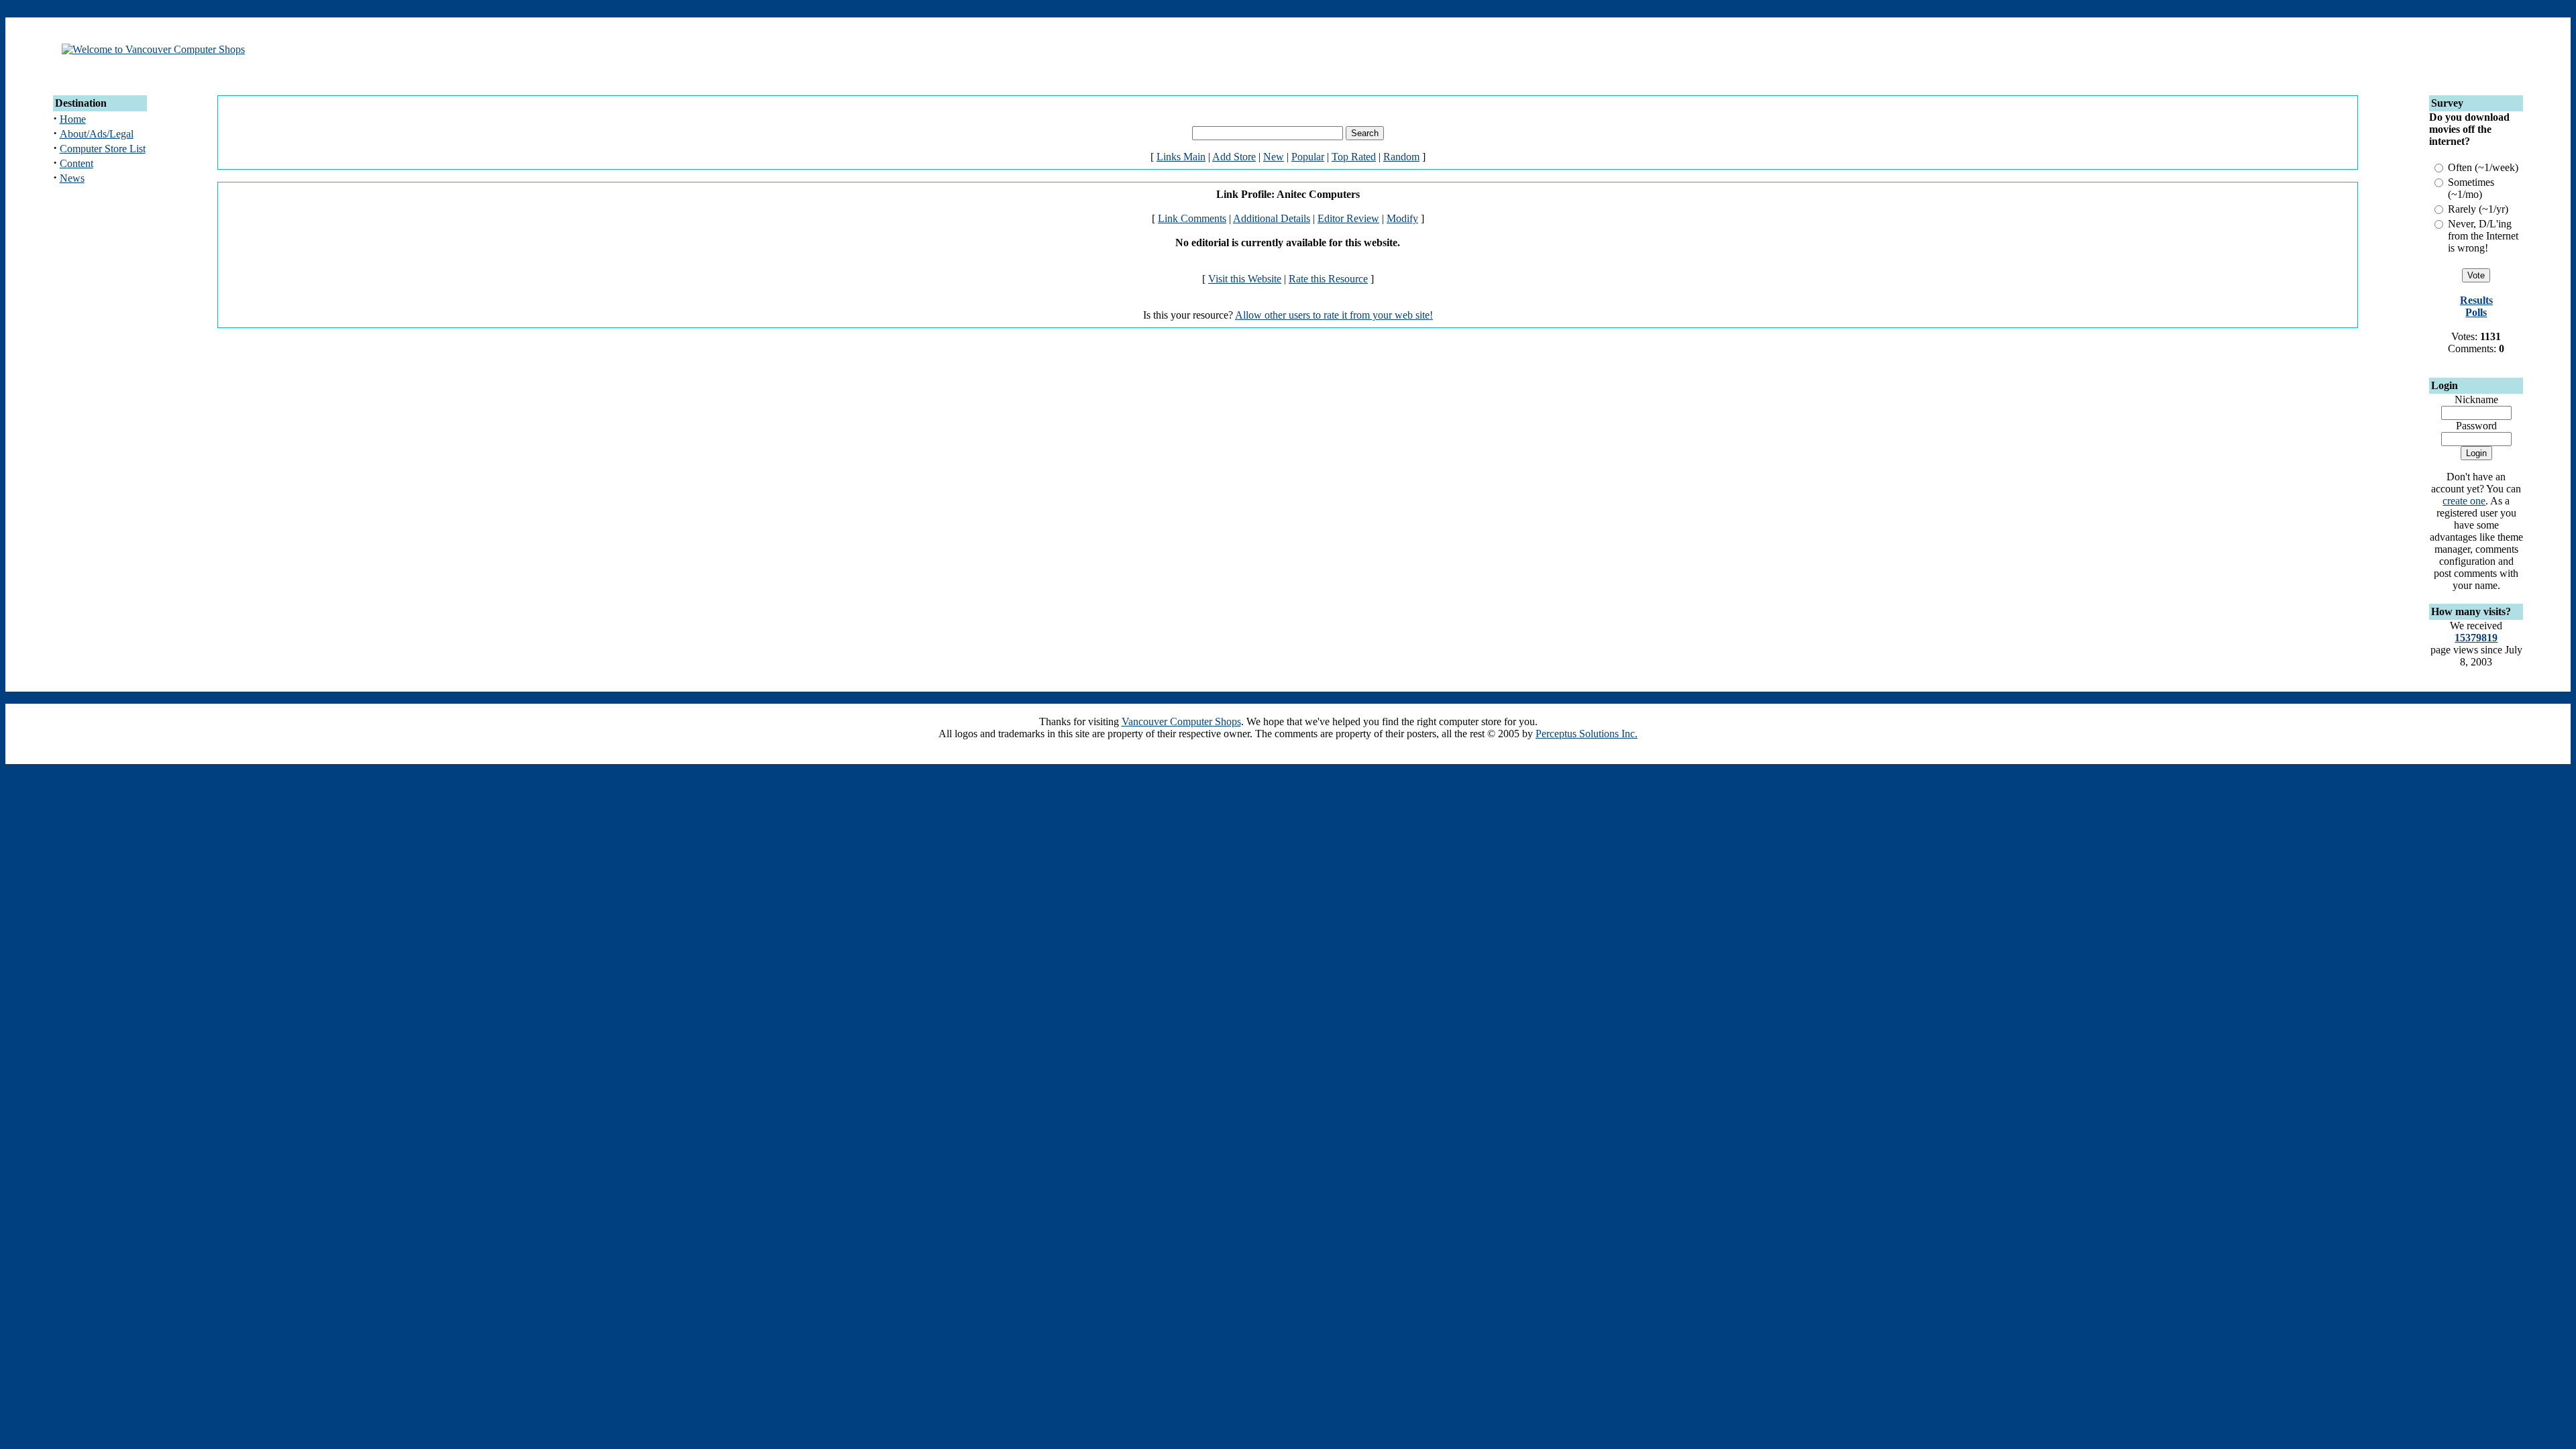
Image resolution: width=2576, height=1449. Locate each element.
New (1274, 157)
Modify (1402, 218)
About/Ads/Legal (97, 134)
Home (73, 119)
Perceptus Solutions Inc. (1587, 734)
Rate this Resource (1328, 279)
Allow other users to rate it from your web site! (1334, 315)
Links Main (1181, 157)
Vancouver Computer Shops (1181, 721)
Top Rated (1354, 157)
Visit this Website (1245, 279)
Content (76, 163)
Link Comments (1192, 218)
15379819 (2476, 638)
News (72, 178)
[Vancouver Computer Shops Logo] (153, 49)
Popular (1308, 157)
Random (1401, 157)
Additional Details (1272, 218)
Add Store (1234, 157)
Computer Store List (103, 149)
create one (2464, 501)
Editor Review (1348, 218)
